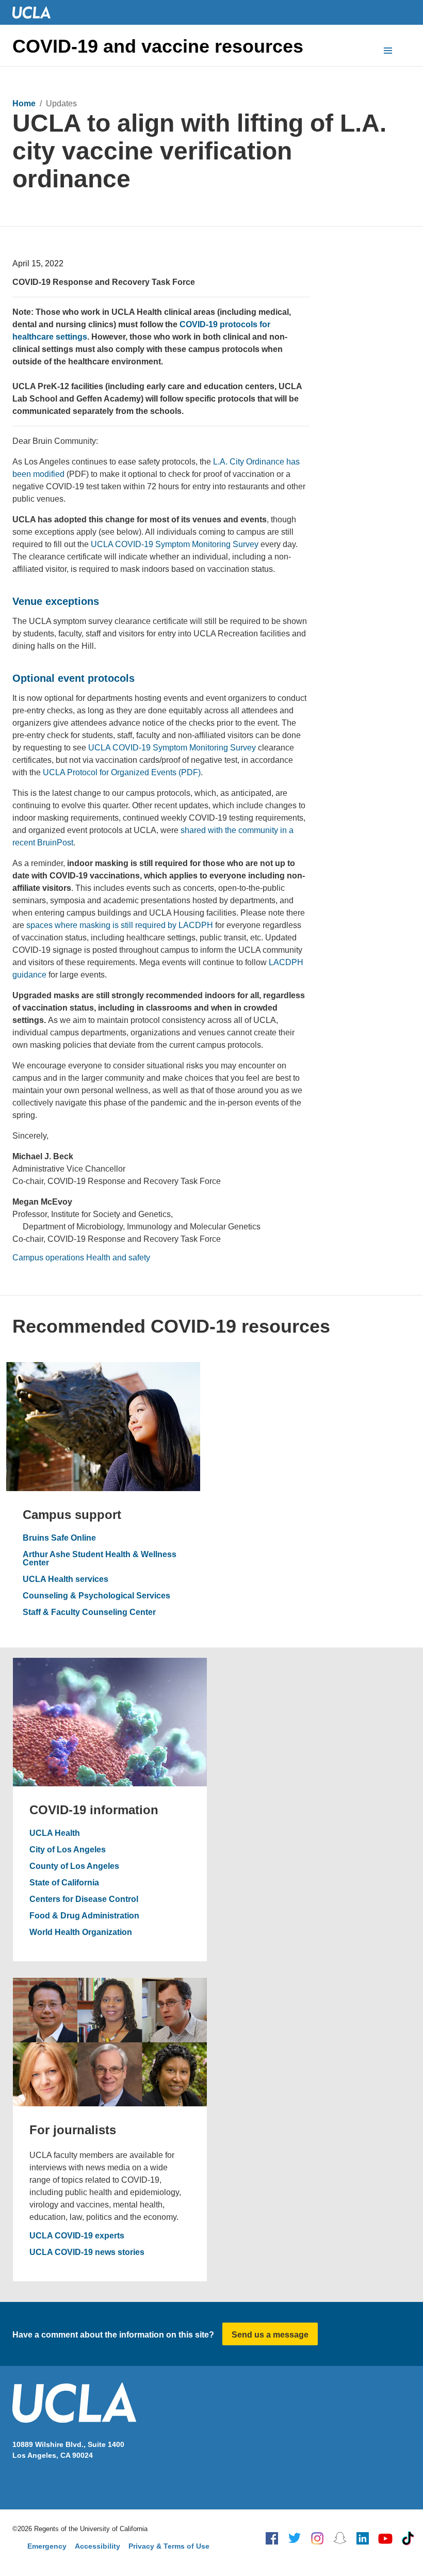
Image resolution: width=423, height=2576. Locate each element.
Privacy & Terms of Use (169, 2546)
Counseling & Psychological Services (96, 1596)
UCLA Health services (66, 1579)
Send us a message (270, 2335)
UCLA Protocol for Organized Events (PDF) (122, 772)
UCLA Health (55, 1833)
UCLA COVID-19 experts (77, 2236)
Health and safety (118, 1258)
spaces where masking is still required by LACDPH (120, 925)
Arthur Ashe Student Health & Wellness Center (100, 1559)
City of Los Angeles (68, 1850)
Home (24, 103)
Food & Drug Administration (84, 1916)
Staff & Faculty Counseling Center (89, 1612)
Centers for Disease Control (84, 1899)
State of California (64, 1883)
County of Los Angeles (74, 1866)
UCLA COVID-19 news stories (87, 2252)
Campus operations (48, 1258)
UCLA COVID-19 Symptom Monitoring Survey (175, 544)
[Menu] (388, 52)
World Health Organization (81, 1932)
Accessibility (97, 2546)
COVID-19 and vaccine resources (158, 46)
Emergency (47, 2546)
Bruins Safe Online (59, 1538)
